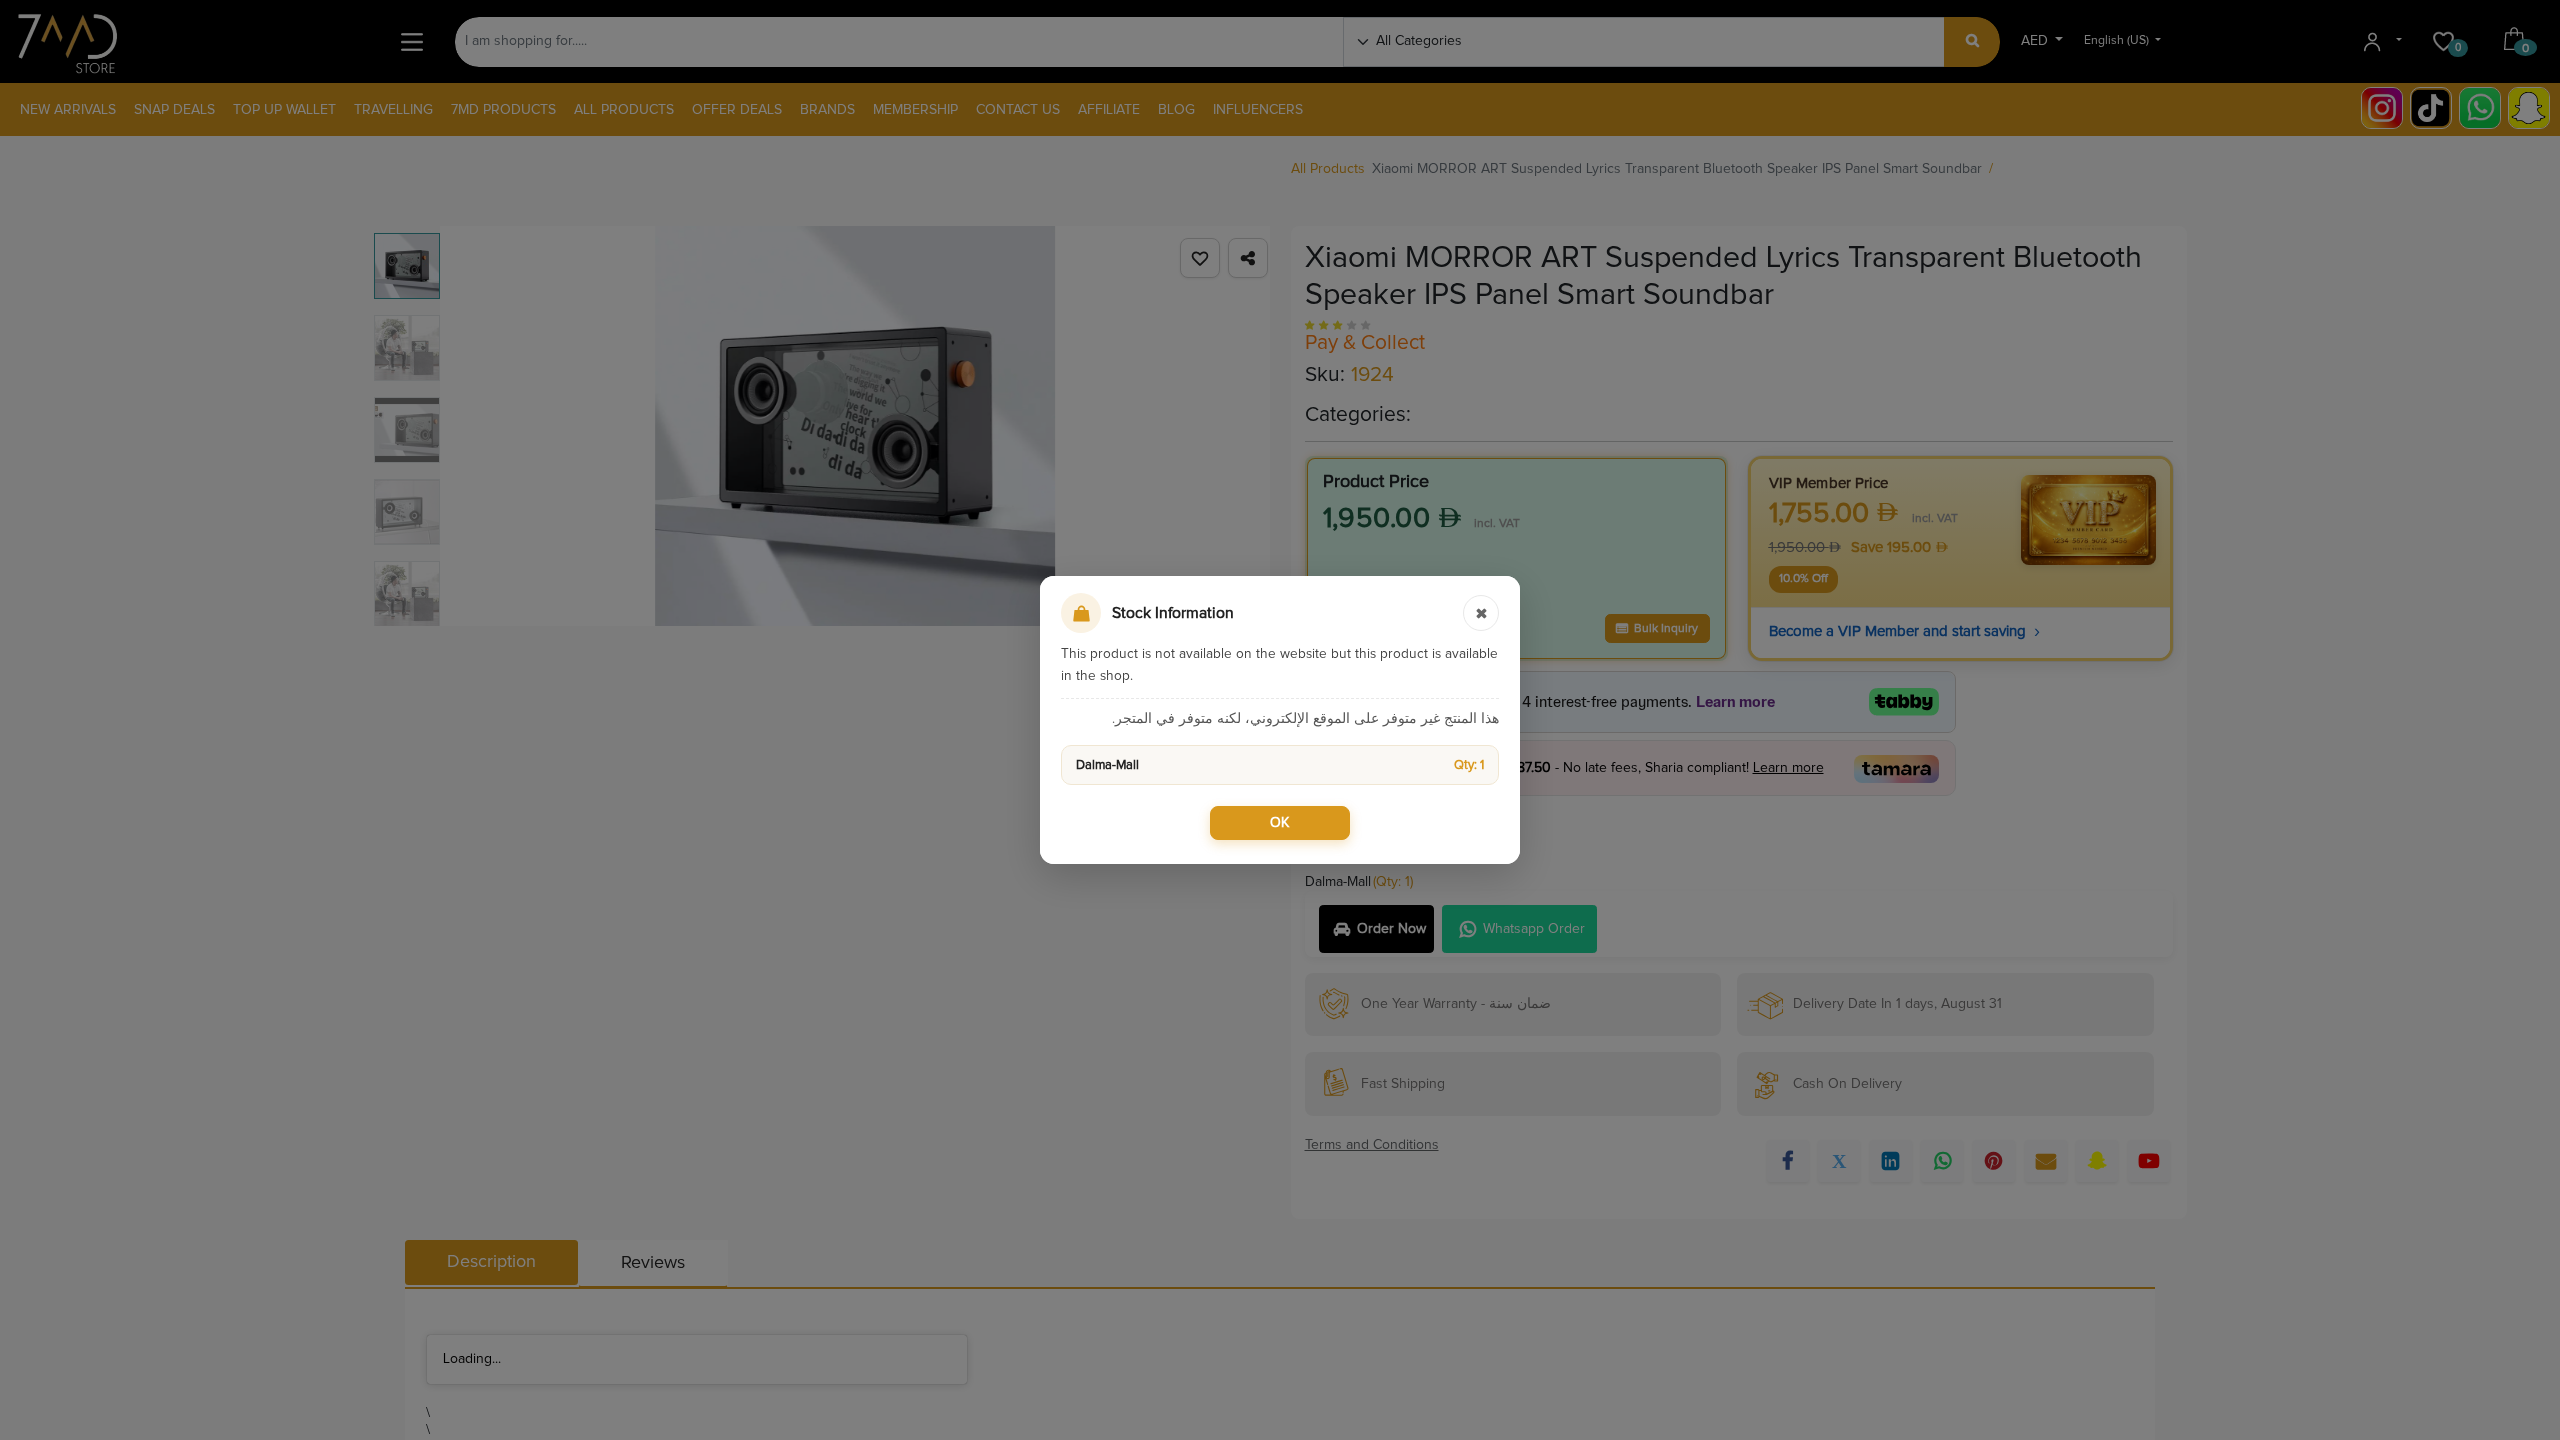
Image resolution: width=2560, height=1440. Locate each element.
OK (1280, 823)
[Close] (1481, 613)
